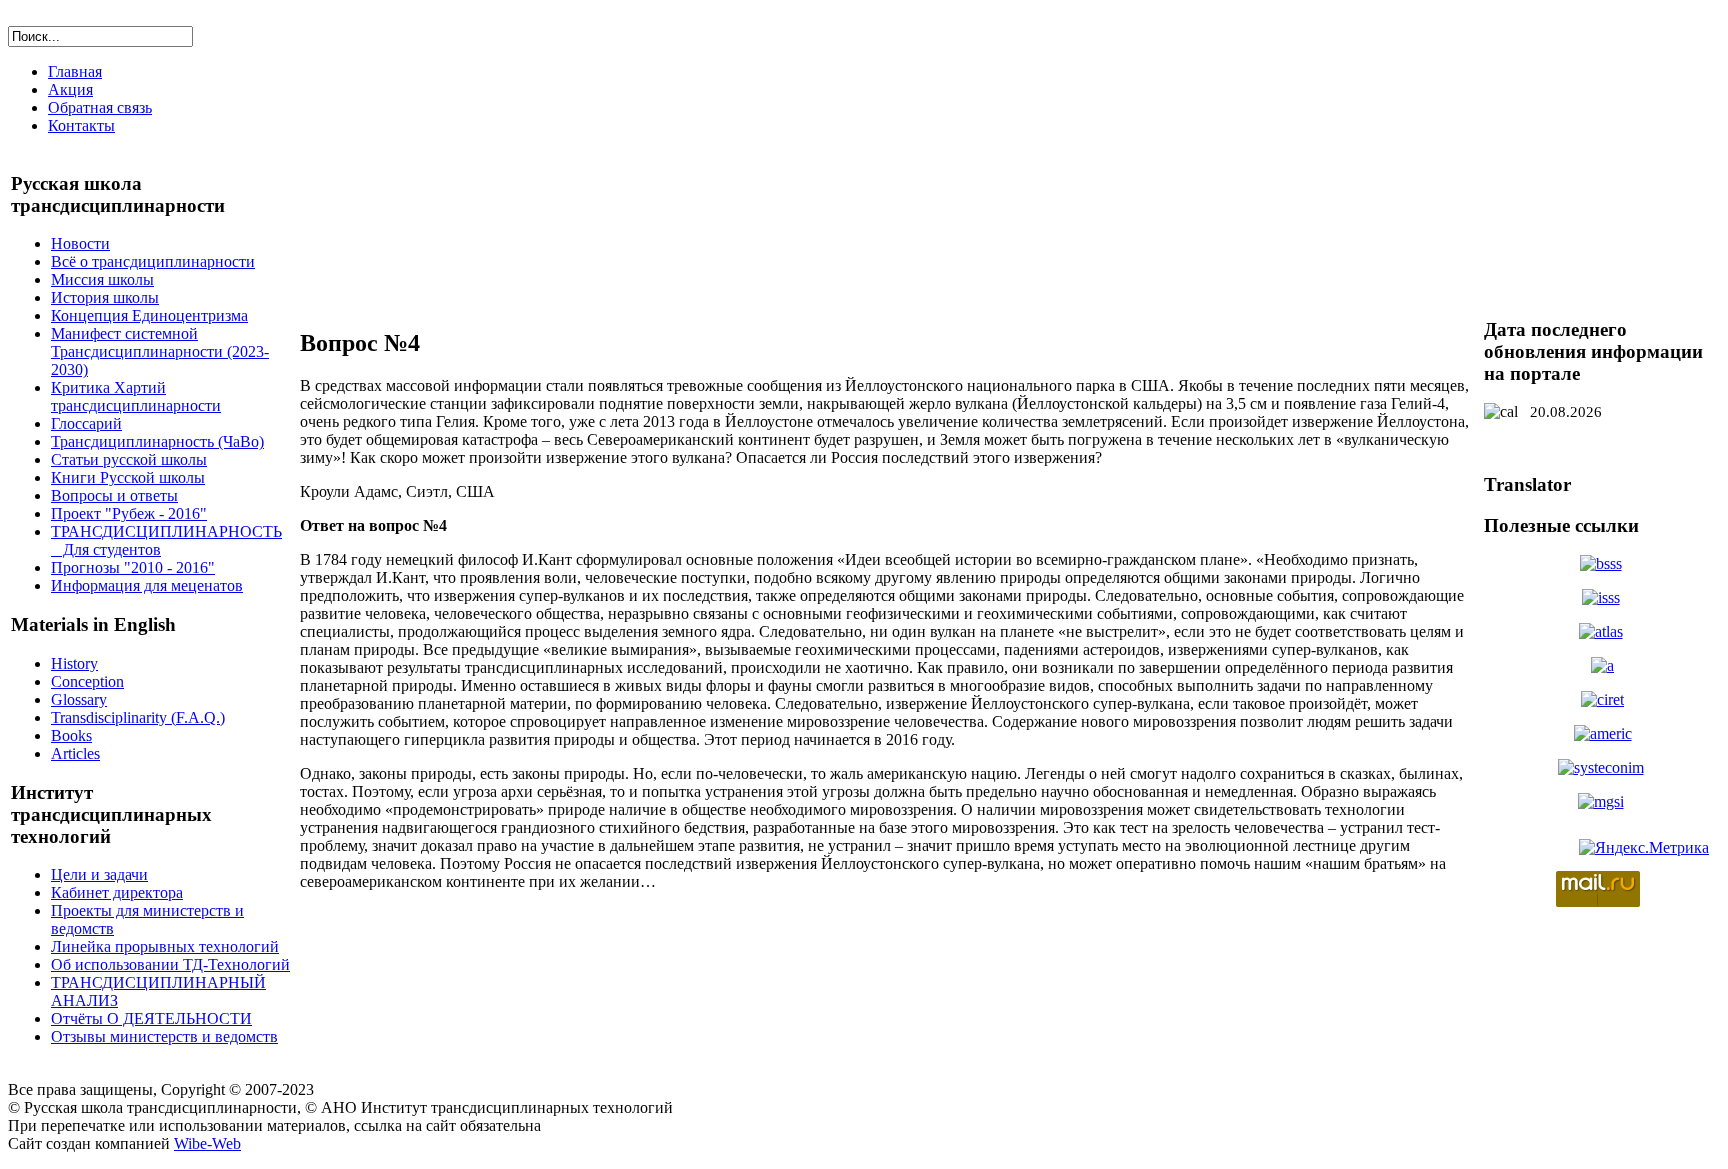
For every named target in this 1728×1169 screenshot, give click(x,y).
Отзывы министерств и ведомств (164, 1036)
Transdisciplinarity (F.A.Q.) (138, 717)
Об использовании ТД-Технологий (170, 964)
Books (71, 735)
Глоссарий (86, 423)
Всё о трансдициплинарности (153, 261)
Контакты (81, 125)
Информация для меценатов (147, 585)
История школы (105, 297)
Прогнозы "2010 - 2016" (133, 567)
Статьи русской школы (129, 459)
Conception (87, 681)
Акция (70, 89)
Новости (80, 243)
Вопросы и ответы (114, 495)
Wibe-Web (207, 1143)
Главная (75, 71)
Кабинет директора (117, 892)
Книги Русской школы (128, 477)
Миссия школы (102, 279)
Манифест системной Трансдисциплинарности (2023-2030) (160, 351)
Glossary (79, 699)
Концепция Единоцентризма (149, 315)
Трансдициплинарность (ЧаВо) (157, 441)
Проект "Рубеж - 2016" (129, 513)
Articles (75, 753)
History (74, 663)
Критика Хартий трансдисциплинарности (136, 396)
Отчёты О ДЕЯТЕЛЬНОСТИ (151, 1018)
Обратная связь (100, 107)
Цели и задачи (99, 874)
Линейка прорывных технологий (165, 946)
